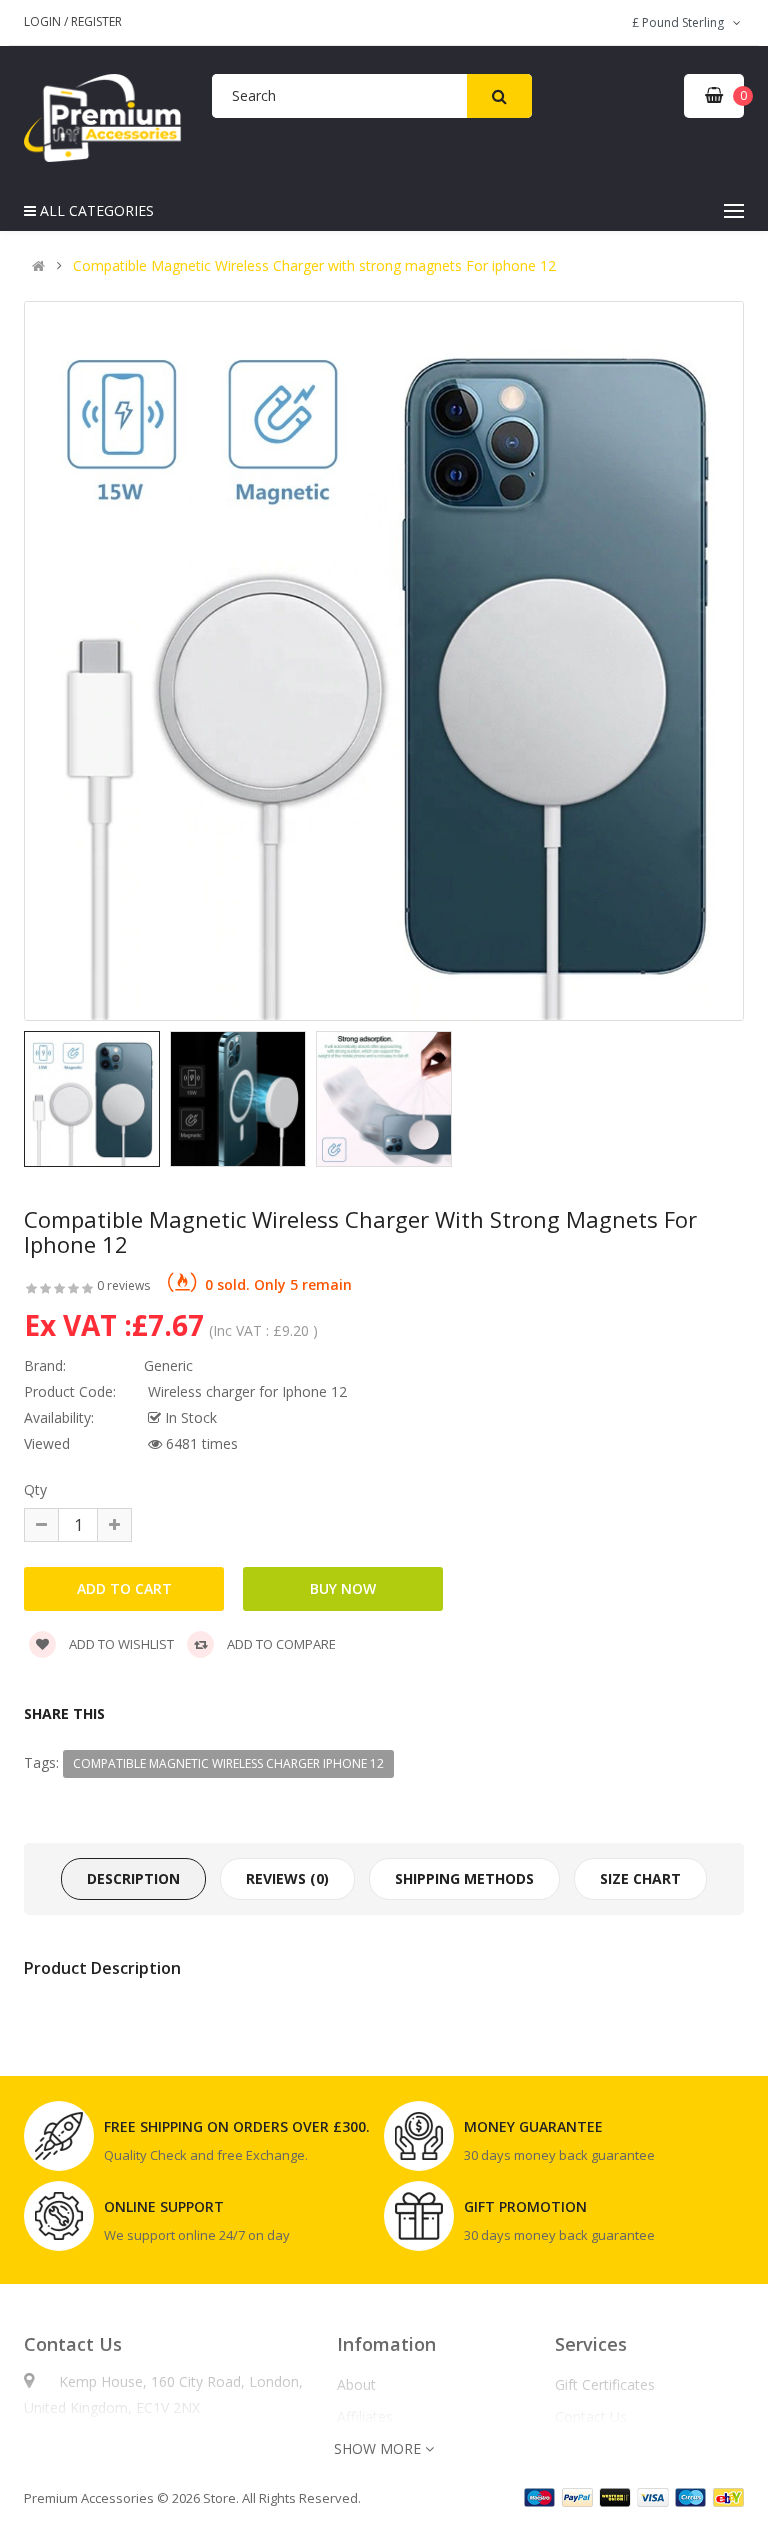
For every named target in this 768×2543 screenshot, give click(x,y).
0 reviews (123, 1285)
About (356, 2385)
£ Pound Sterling (681, 22)
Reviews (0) (287, 1878)
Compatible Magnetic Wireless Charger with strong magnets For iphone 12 (314, 266)
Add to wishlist (120, 1644)
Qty (35, 1489)
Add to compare (280, 1644)
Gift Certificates (605, 2385)
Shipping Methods (464, 1878)
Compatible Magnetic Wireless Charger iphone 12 (228, 1763)
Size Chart (640, 1878)
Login (44, 21)
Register (96, 21)
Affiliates (365, 2417)
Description (133, 1878)
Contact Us (591, 2417)
